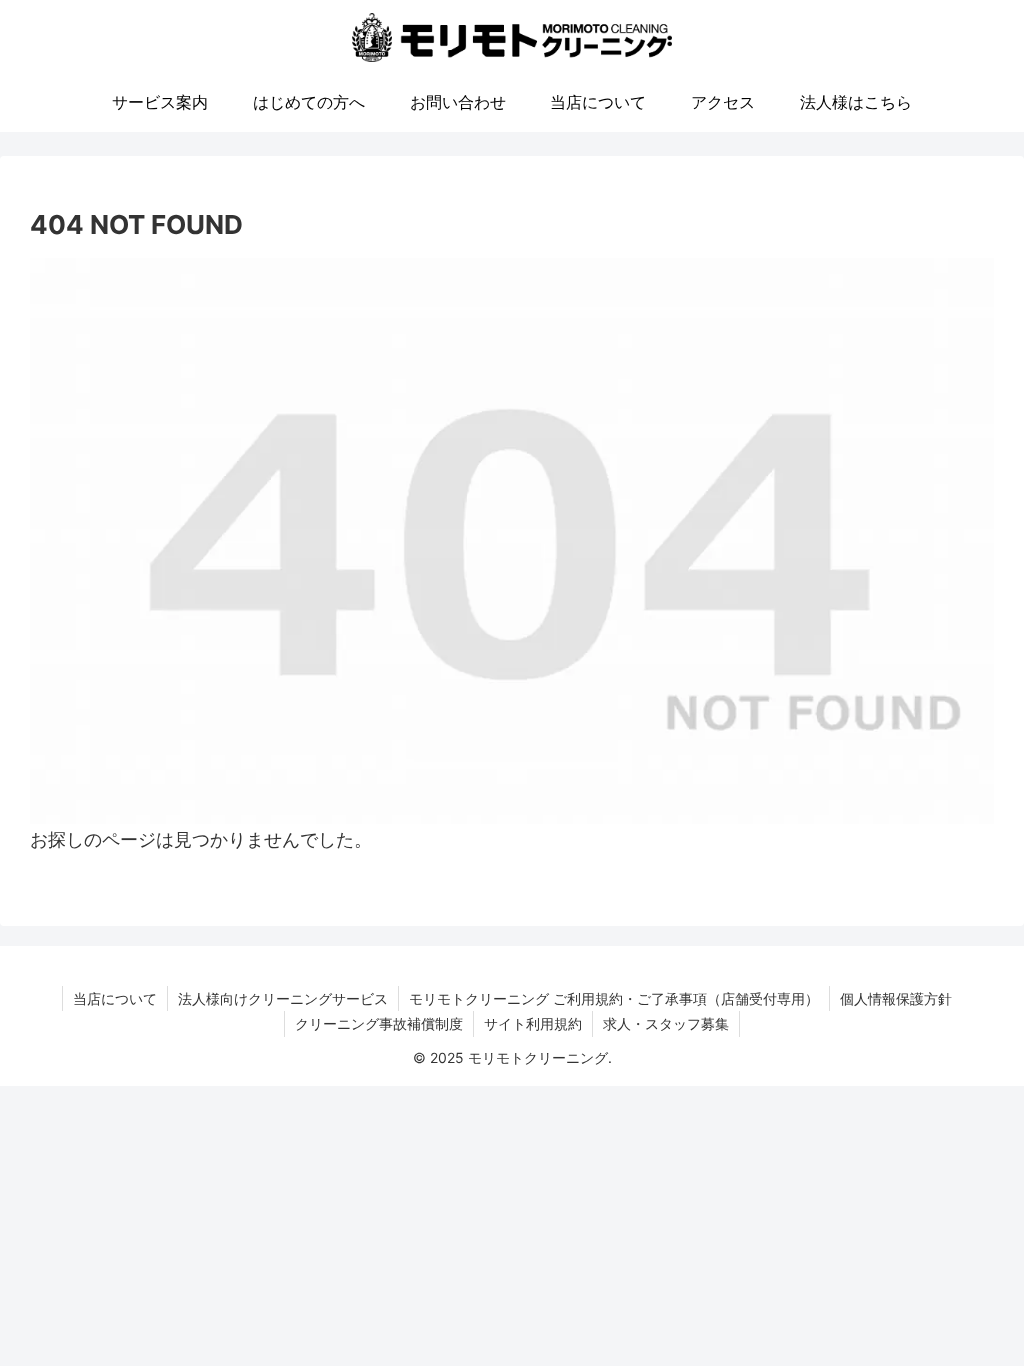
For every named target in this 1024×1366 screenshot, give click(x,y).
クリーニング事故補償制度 (379, 1023)
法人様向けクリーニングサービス (283, 998)
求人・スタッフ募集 (666, 1023)
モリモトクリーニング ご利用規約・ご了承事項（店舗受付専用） (614, 998)
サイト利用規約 (533, 1023)
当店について (115, 998)
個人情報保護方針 (896, 998)
